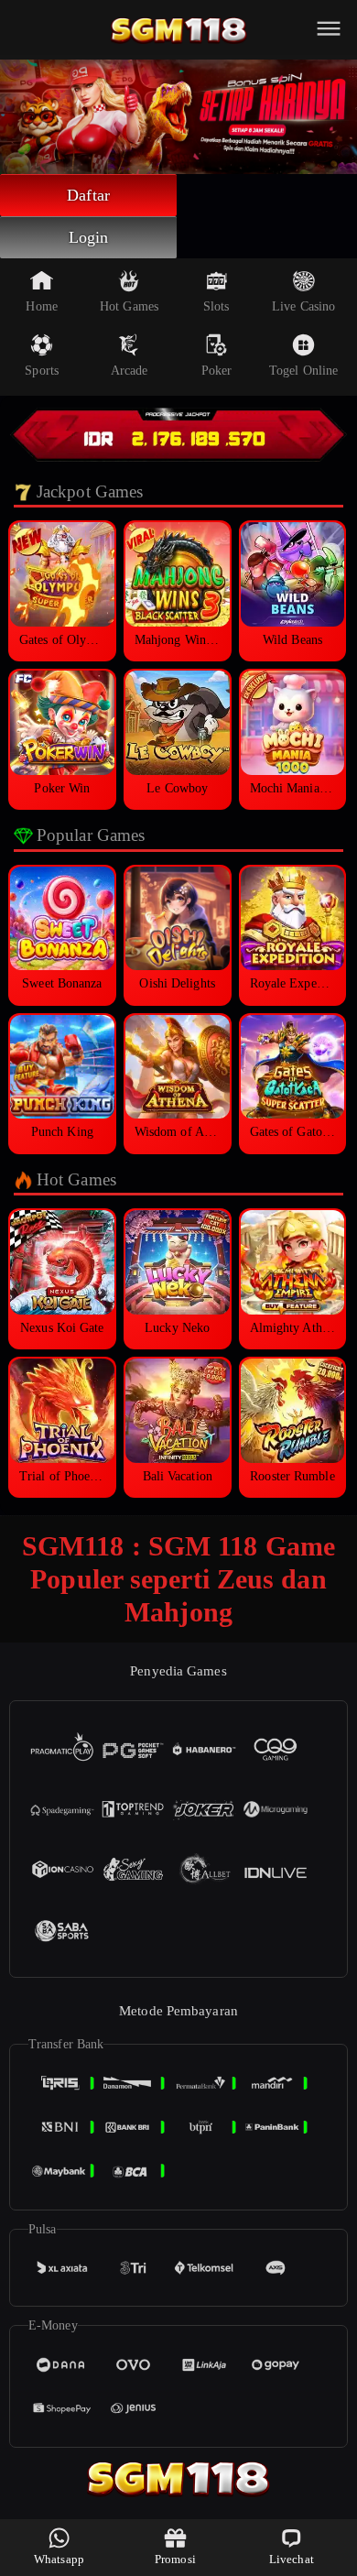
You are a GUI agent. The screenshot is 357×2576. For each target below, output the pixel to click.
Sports (42, 371)
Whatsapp (59, 2559)
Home (41, 306)
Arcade (130, 371)
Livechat (292, 2559)
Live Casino (303, 306)
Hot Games (129, 306)
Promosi (175, 2559)
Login (89, 237)
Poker (217, 371)
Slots (216, 306)
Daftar (88, 195)
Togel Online (303, 371)
